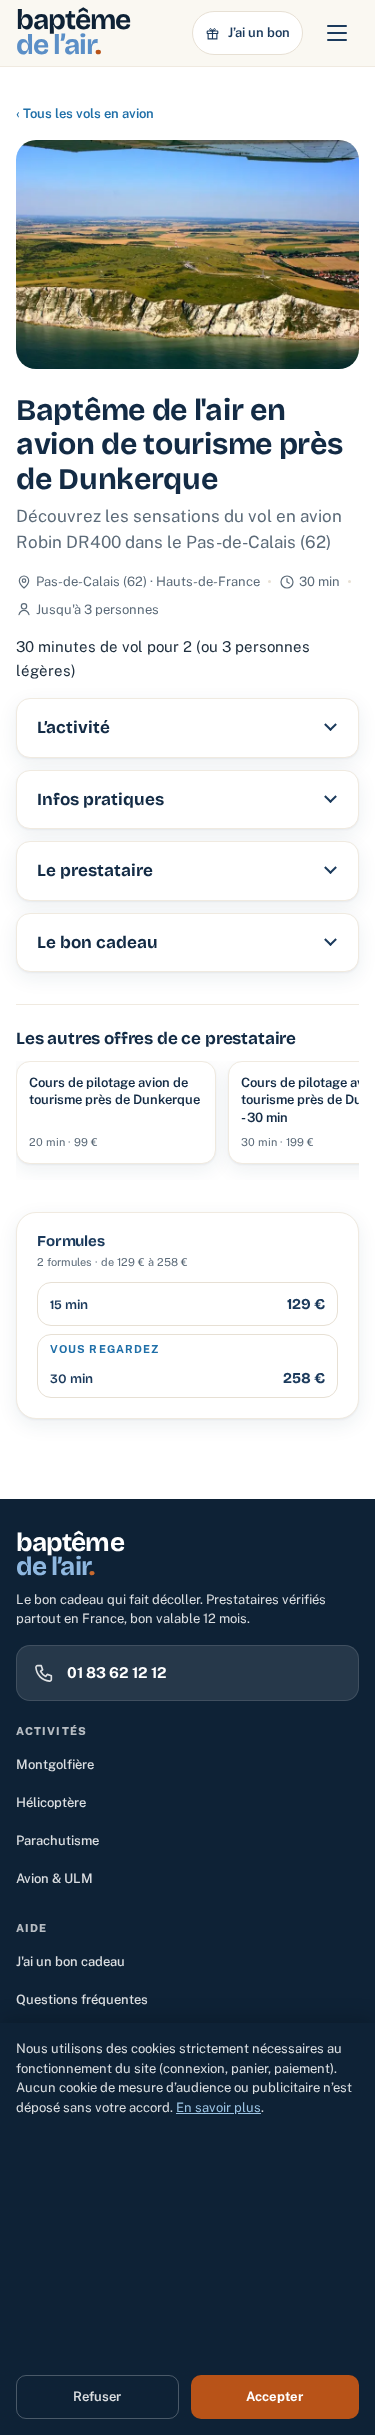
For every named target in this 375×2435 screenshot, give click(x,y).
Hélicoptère (51, 1802)
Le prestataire (95, 870)
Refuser (97, 2396)
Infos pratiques (100, 799)
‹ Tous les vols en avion (85, 113)
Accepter (274, 2396)
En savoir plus (218, 2107)
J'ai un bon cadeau (70, 1961)
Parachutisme (57, 1840)
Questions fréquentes (82, 1999)
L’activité (73, 727)
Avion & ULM (54, 1878)
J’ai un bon (259, 32)
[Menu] (337, 33)
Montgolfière (55, 1764)
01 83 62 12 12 (117, 1672)
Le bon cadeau (97, 942)
